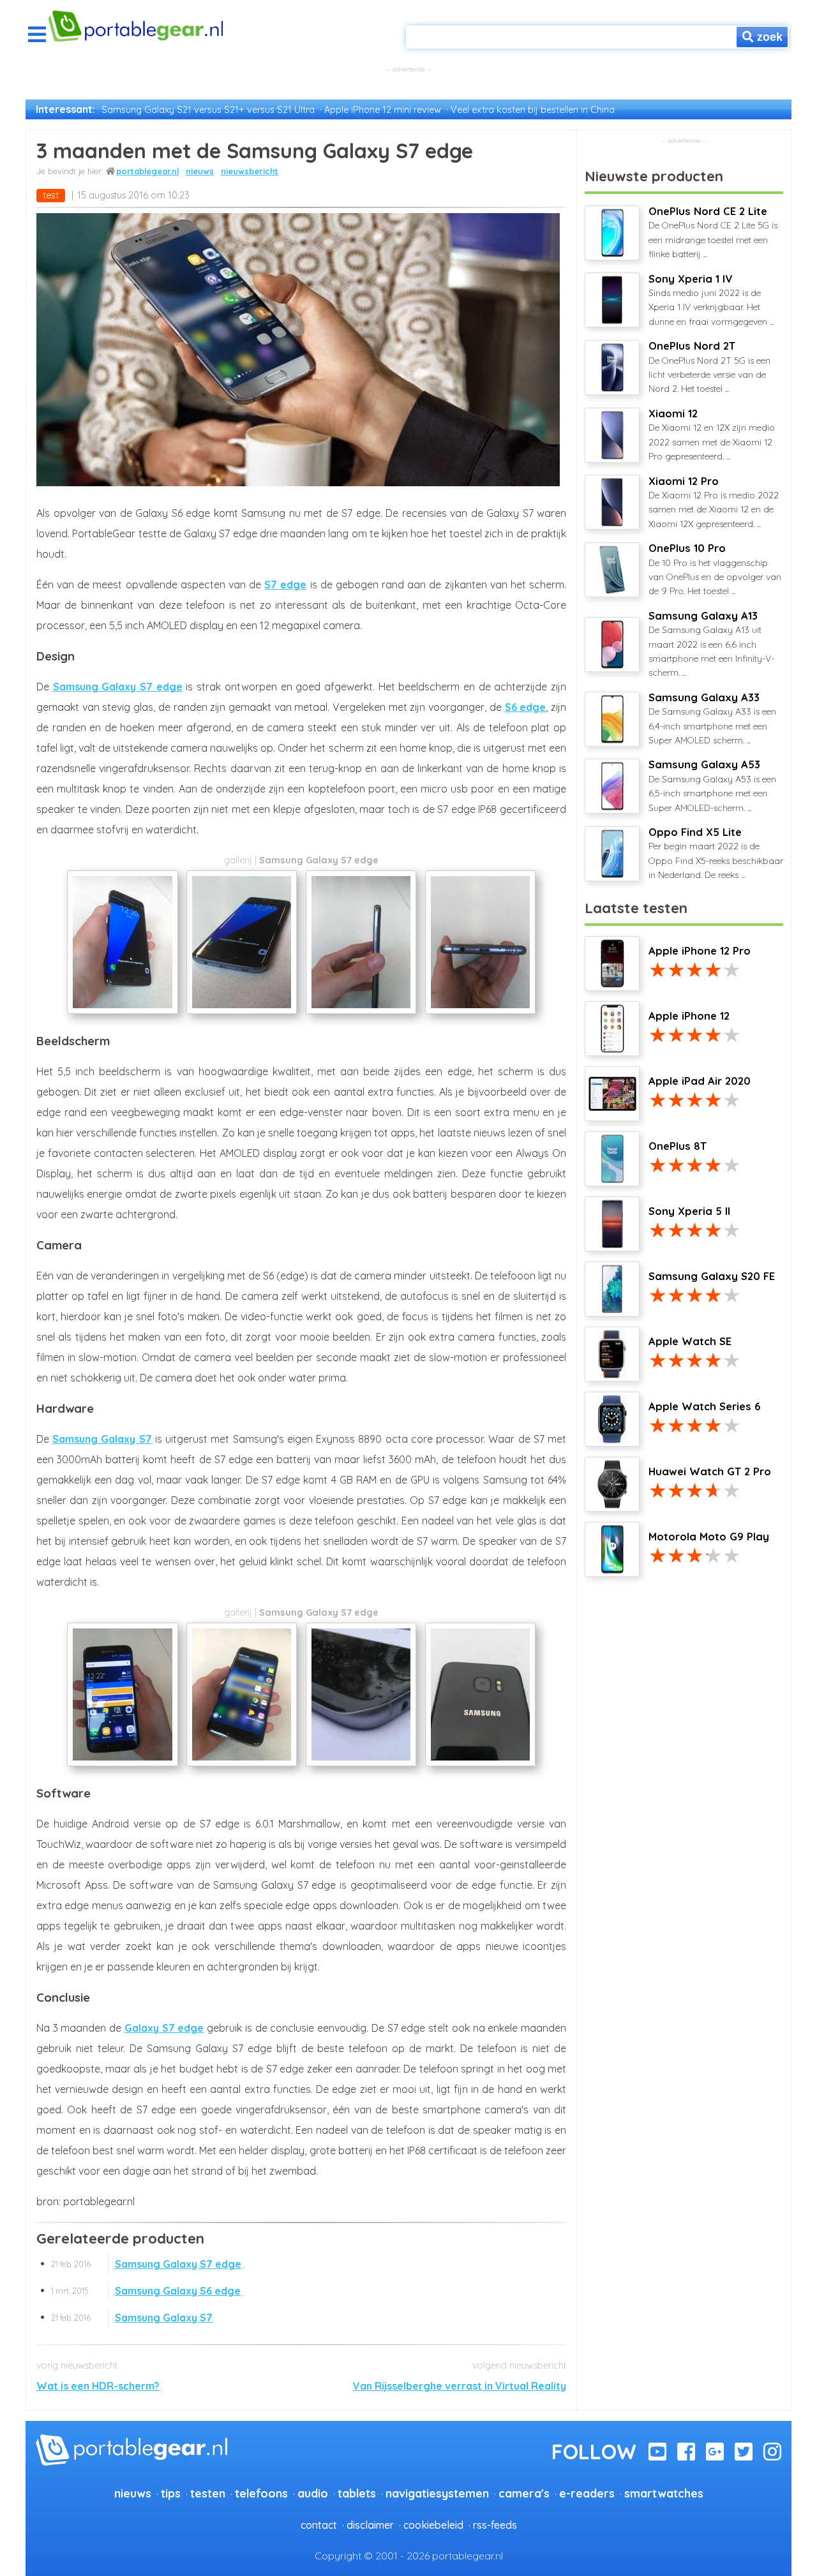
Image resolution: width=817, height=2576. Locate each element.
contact (319, 2525)
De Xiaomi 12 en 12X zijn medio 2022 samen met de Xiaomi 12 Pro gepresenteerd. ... (712, 435)
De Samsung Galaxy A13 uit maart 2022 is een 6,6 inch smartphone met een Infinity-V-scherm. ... (711, 644)
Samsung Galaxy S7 (102, 1439)
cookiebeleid (433, 2525)
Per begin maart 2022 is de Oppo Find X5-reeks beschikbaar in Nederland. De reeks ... (716, 853)
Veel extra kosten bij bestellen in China (533, 110)
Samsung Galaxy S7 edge (118, 687)
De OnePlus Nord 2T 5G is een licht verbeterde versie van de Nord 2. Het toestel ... (709, 367)
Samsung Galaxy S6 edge (146, 2291)
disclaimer (370, 2525)
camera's (524, 2493)
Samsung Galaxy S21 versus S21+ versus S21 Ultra (208, 110)
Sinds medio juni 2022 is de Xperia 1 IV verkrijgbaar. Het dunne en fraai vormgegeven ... (711, 300)
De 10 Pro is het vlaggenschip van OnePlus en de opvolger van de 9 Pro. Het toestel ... (715, 569)
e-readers (587, 2493)
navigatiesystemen (437, 2493)
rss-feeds (495, 2525)
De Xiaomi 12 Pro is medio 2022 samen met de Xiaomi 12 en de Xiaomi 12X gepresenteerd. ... (714, 502)
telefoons (261, 2493)
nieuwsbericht (250, 171)
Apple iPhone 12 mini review (383, 110)
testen (208, 2493)
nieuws (200, 171)
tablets (357, 2493)
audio (313, 2493)
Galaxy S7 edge (164, 2028)
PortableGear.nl (147, 171)
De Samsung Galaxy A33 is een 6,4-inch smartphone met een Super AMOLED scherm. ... (712, 718)
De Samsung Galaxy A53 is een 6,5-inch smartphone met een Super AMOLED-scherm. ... (712, 785)
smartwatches (664, 2493)
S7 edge (285, 584)
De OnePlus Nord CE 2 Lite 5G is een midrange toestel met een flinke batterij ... (713, 232)
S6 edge (526, 707)
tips (171, 2493)
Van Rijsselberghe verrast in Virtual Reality (460, 2386)
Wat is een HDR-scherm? (98, 2386)
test (51, 195)
